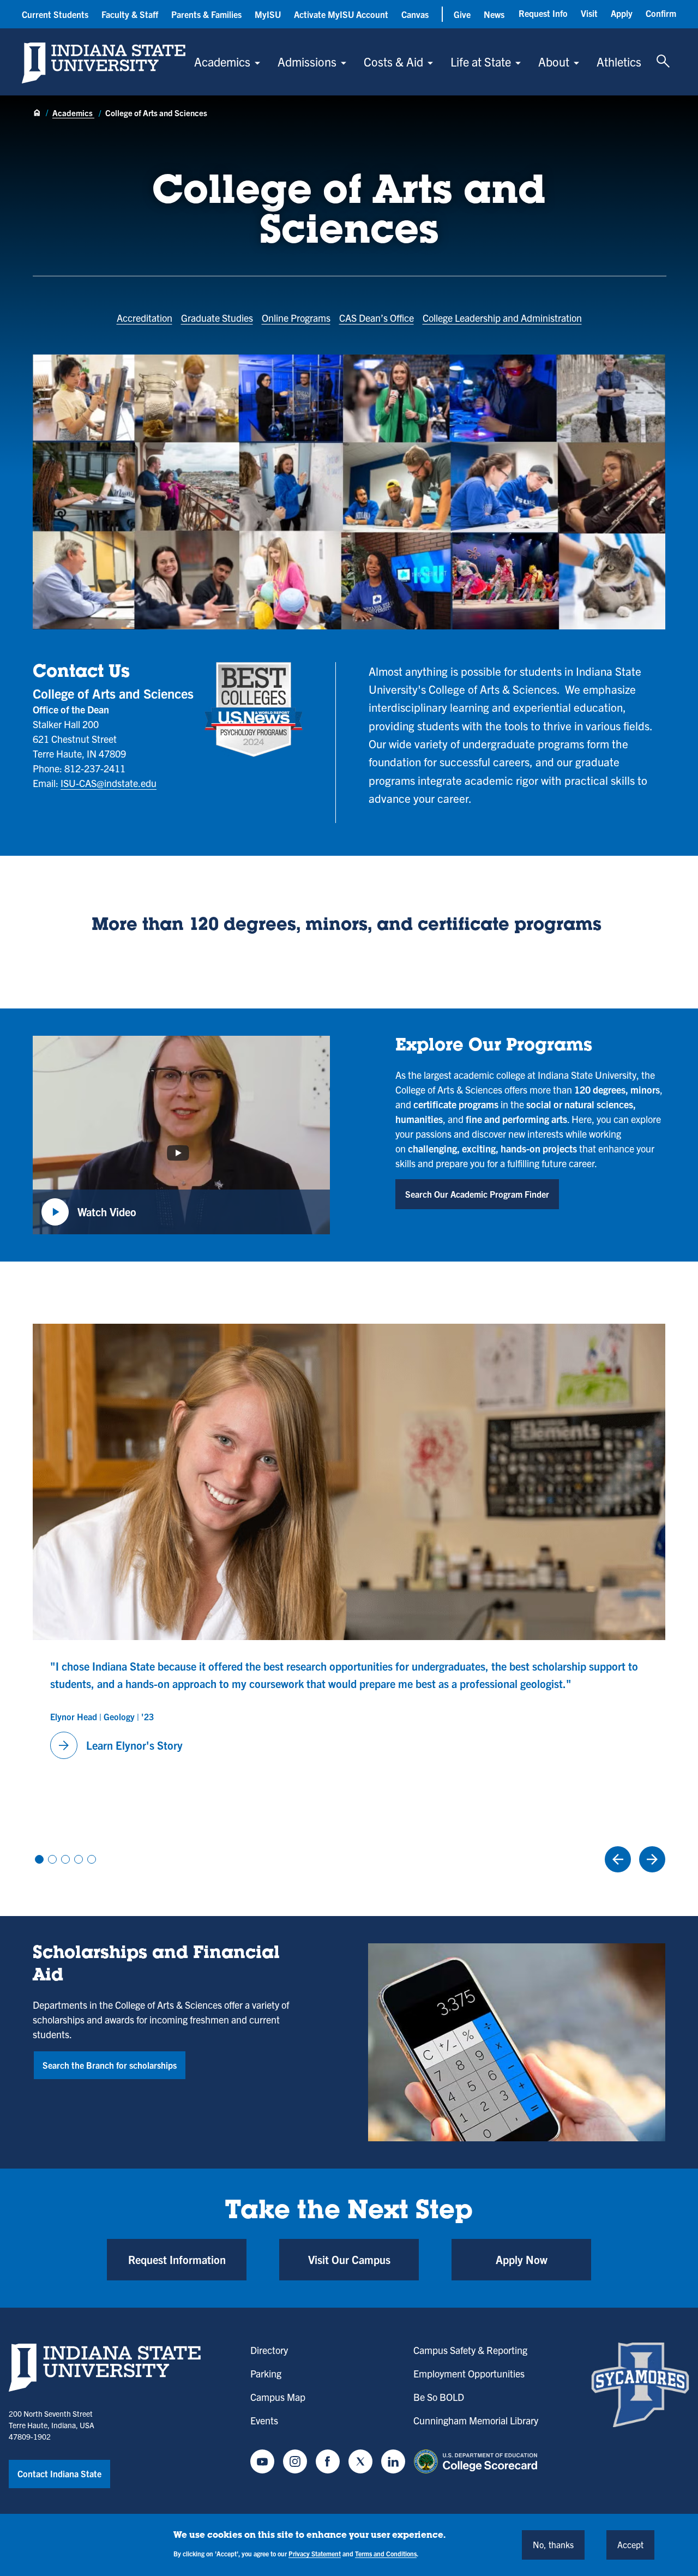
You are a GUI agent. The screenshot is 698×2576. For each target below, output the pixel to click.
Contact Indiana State (59, 2473)
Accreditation (145, 318)
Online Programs (296, 318)
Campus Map (278, 2397)
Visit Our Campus (349, 2259)
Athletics (619, 61)
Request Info (543, 13)
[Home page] (37, 113)
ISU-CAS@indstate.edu (109, 783)
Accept (630, 2544)
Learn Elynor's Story (119, 1745)
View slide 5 (92, 1859)
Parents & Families (206, 14)
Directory (269, 2350)
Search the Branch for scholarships (110, 2065)
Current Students (55, 14)
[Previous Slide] (618, 1859)
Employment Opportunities (469, 2373)
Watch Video (89, 1218)
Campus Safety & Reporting (470, 2350)
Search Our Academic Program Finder (477, 1194)
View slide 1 (39, 1859)
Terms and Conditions (386, 2553)
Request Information (177, 2259)
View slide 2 (52, 1859)
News (494, 14)
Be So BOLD (439, 2397)
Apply (622, 13)
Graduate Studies (217, 318)
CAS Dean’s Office (377, 318)
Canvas (415, 14)
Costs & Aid (393, 61)
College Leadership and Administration (502, 318)
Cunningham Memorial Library (476, 2420)
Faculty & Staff (130, 14)
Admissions (307, 61)
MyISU (268, 14)
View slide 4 (79, 1859)
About (554, 61)
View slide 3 (65, 1859)
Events (264, 2420)
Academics (222, 61)
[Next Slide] (652, 1859)
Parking (266, 2373)
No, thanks (553, 2544)
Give (462, 14)
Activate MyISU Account (341, 14)
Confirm (661, 13)
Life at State (481, 61)
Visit (589, 13)
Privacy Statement (315, 2553)
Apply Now (522, 2259)
